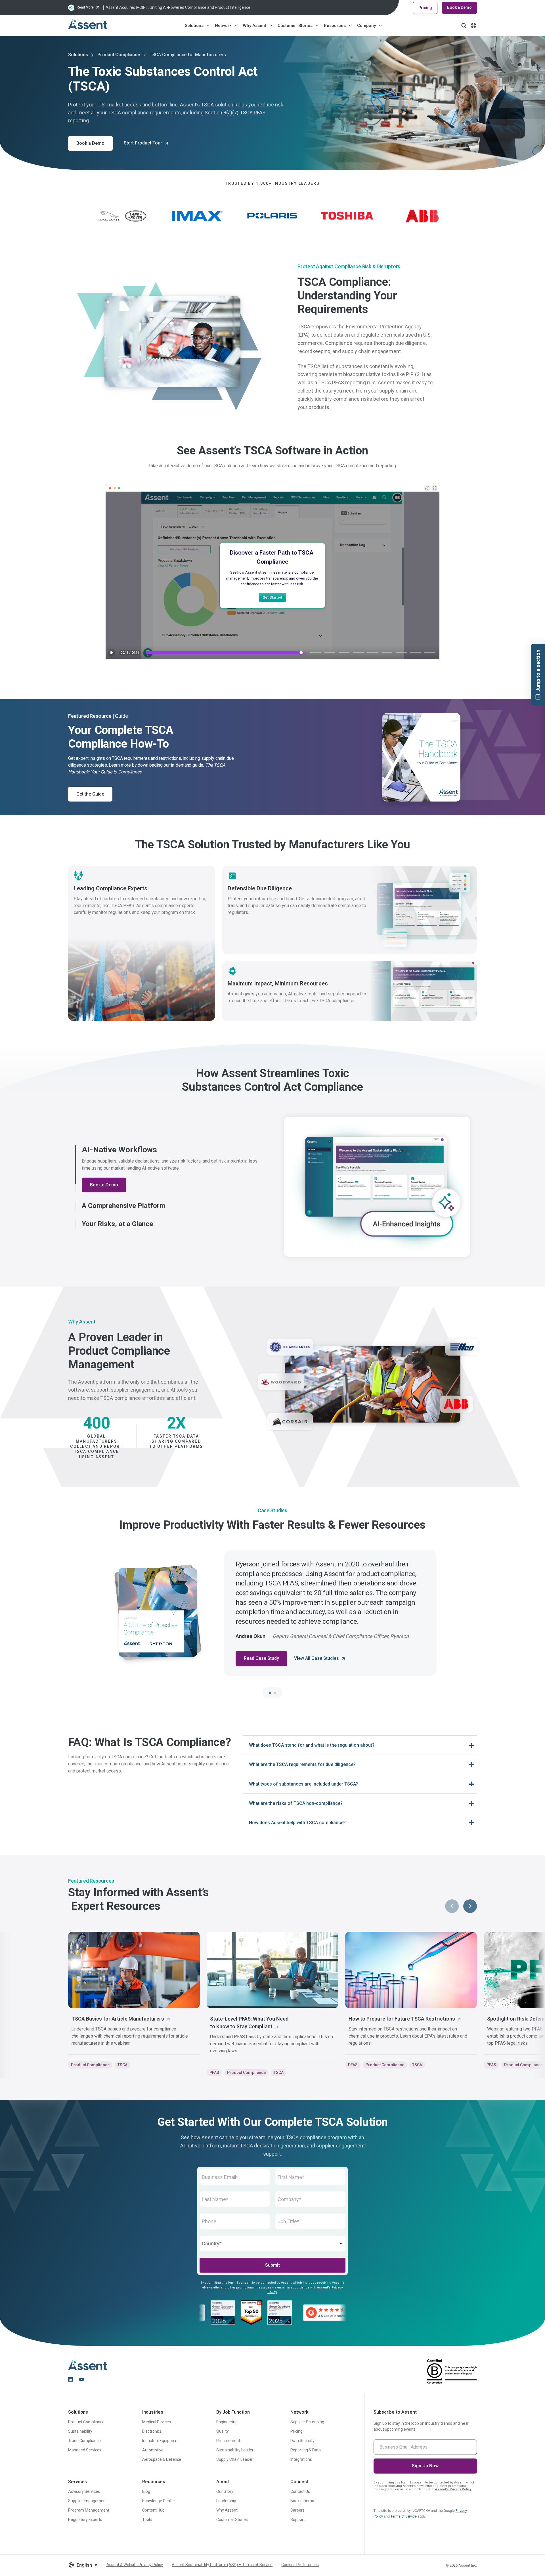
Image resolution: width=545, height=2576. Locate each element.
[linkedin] (70, 2379)
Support (298, 2520)
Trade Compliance (84, 2441)
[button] (168, 1149)
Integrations (301, 2459)
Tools (147, 2520)
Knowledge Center (159, 2501)
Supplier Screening (307, 2422)
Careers (297, 2510)
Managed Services (85, 2450)
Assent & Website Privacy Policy (135, 2565)
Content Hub (153, 2510)
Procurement (228, 2441)
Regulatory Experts (85, 2520)
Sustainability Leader (235, 2450)
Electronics (152, 2431)
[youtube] (81, 2379)
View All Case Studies (316, 1658)
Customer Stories (295, 26)
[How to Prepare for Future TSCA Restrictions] (411, 1970)
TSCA (122, 2065)
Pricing (425, 8)
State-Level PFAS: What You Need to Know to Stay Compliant (249, 2023)
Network (223, 26)
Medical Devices (157, 2422)
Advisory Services (84, 2491)
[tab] (270, 1693)
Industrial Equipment (161, 2441)
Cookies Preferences (300, 2565)
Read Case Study (261, 1658)
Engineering (227, 2422)
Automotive (153, 2450)
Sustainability (80, 2431)
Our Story (225, 2491)
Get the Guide (90, 794)
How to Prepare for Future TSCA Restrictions (402, 2019)
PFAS (214, 2072)
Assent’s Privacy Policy (453, 2489)
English (84, 2565)
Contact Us (300, 2491)
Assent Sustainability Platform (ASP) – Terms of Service (222, 2565)
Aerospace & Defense (162, 2459)
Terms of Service (404, 2516)
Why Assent (255, 26)
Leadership (226, 2501)
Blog (146, 2491)
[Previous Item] (452, 1906)
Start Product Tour (143, 143)
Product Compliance (119, 55)
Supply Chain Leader (234, 2459)
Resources (335, 26)
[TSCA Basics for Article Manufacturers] (134, 1970)
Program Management (89, 2510)
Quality (223, 2431)
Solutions (194, 26)
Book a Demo (459, 7)
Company (366, 26)
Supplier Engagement (87, 2501)
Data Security (302, 2441)
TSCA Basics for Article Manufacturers (118, 2019)
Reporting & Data (306, 2450)
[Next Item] (470, 1906)
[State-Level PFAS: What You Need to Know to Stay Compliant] (272, 1970)
